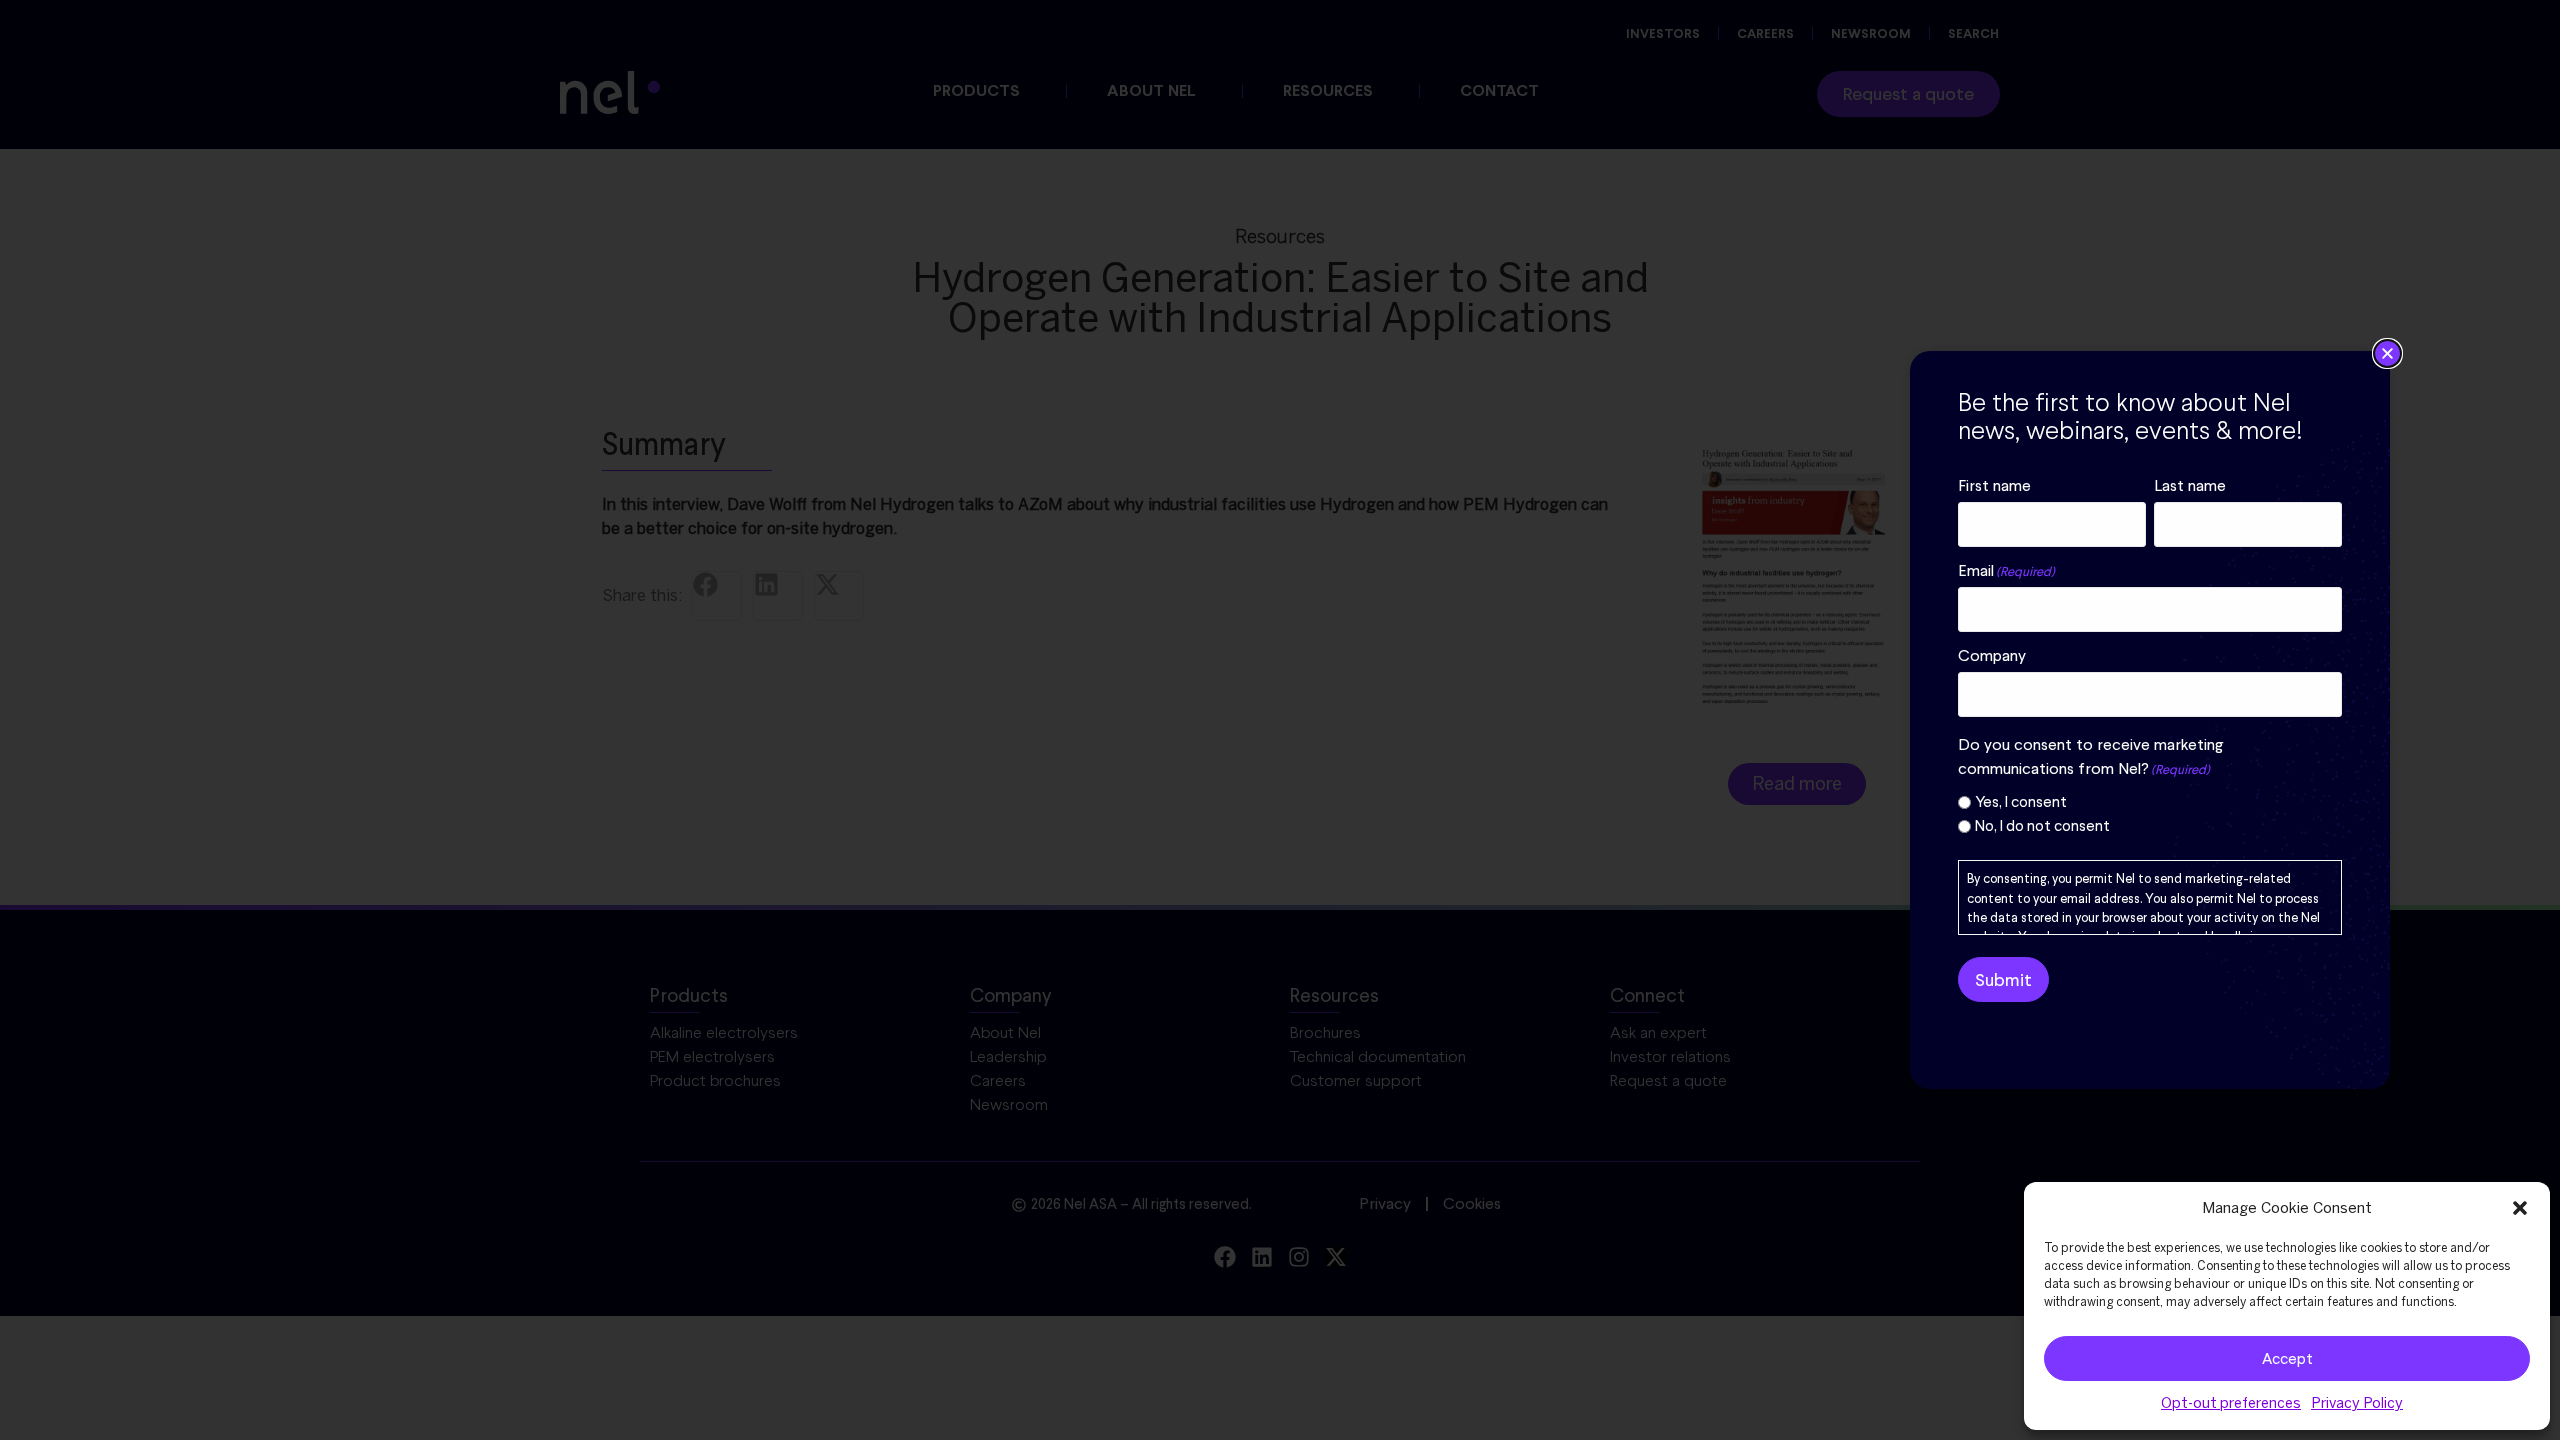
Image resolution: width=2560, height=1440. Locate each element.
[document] (1280, 720)
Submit (2003, 979)
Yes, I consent (2021, 802)
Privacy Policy (2357, 1403)
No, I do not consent (2042, 826)
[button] (2520, 1208)
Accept (2287, 1359)
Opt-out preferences (2231, 1403)
